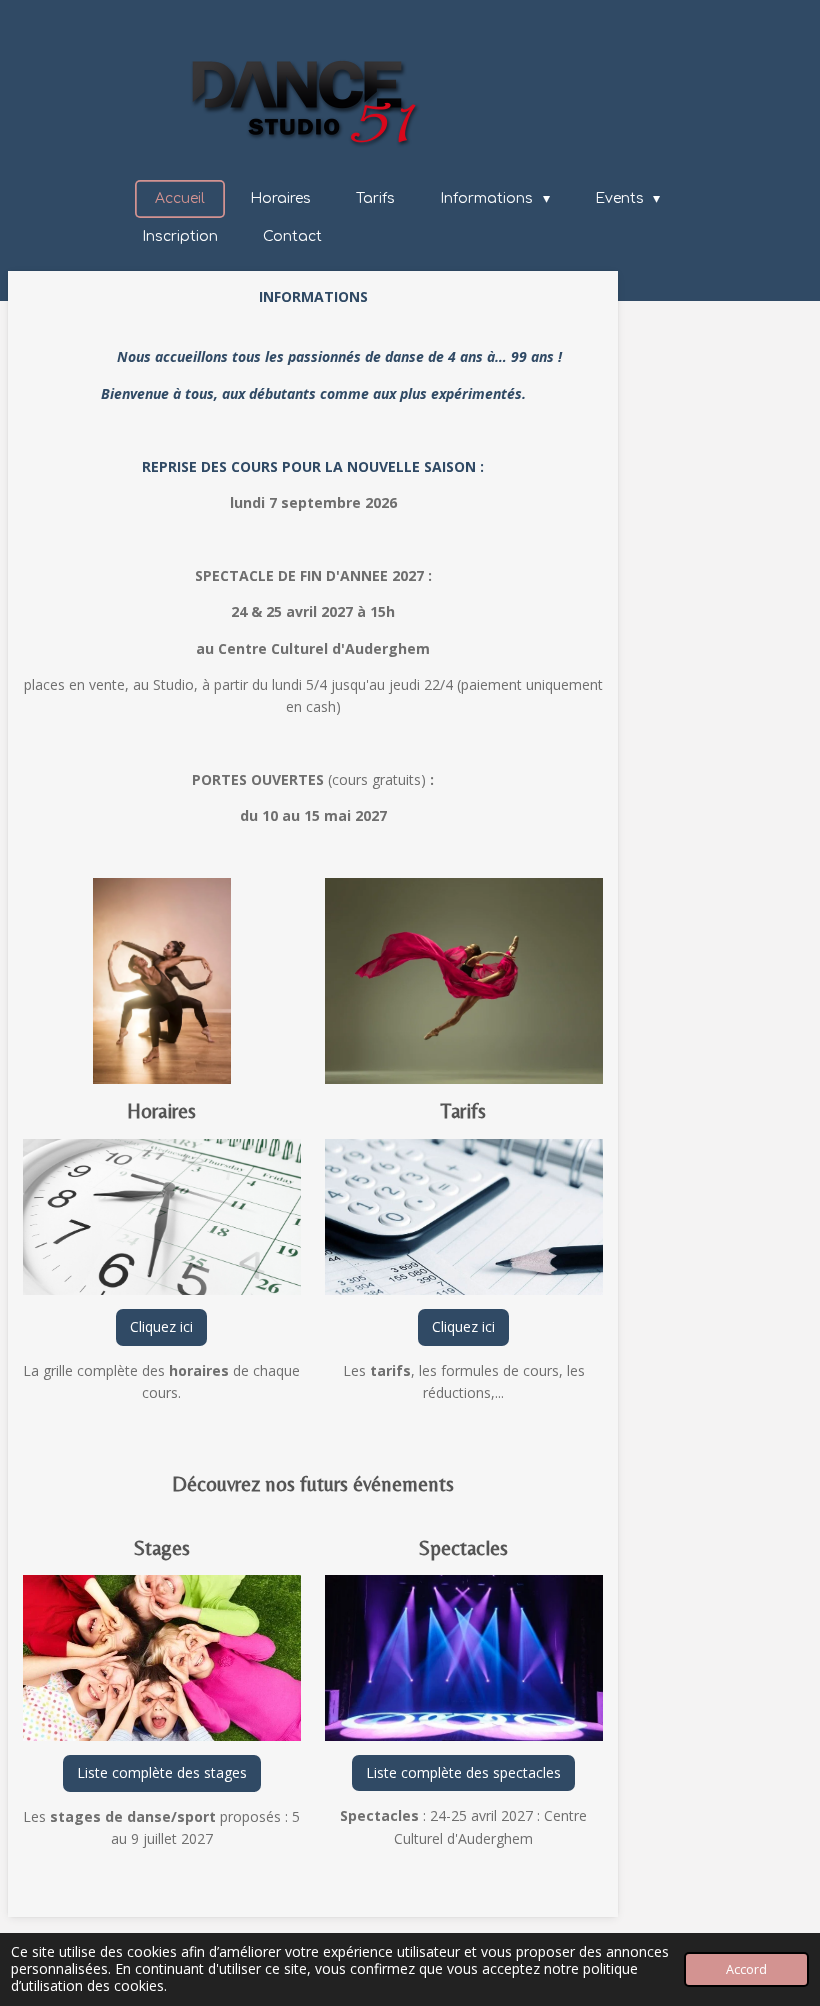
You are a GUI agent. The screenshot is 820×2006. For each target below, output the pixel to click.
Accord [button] (746, 1969)
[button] (283, 896)
